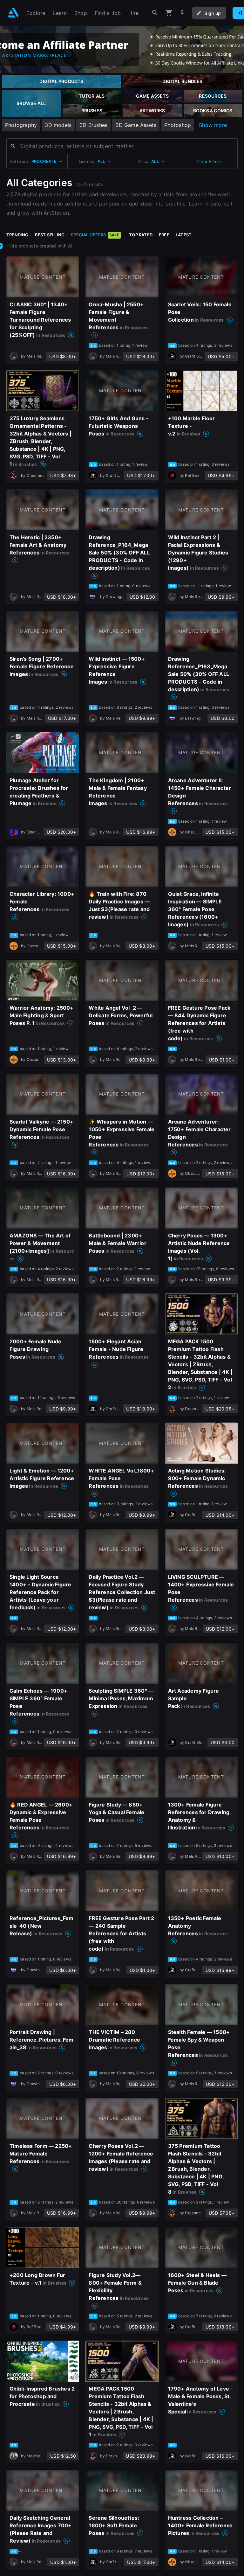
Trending (17, 235)
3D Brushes (93, 125)
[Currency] (182, 13)
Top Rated (141, 235)
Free (164, 235)
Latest (184, 235)
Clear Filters (209, 161)
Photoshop (178, 125)
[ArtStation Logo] (13, 13)
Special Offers (95, 235)
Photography (21, 125)
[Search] (155, 13)
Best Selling (50, 235)
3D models (58, 125)
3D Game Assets (136, 125)
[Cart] (169, 13)
